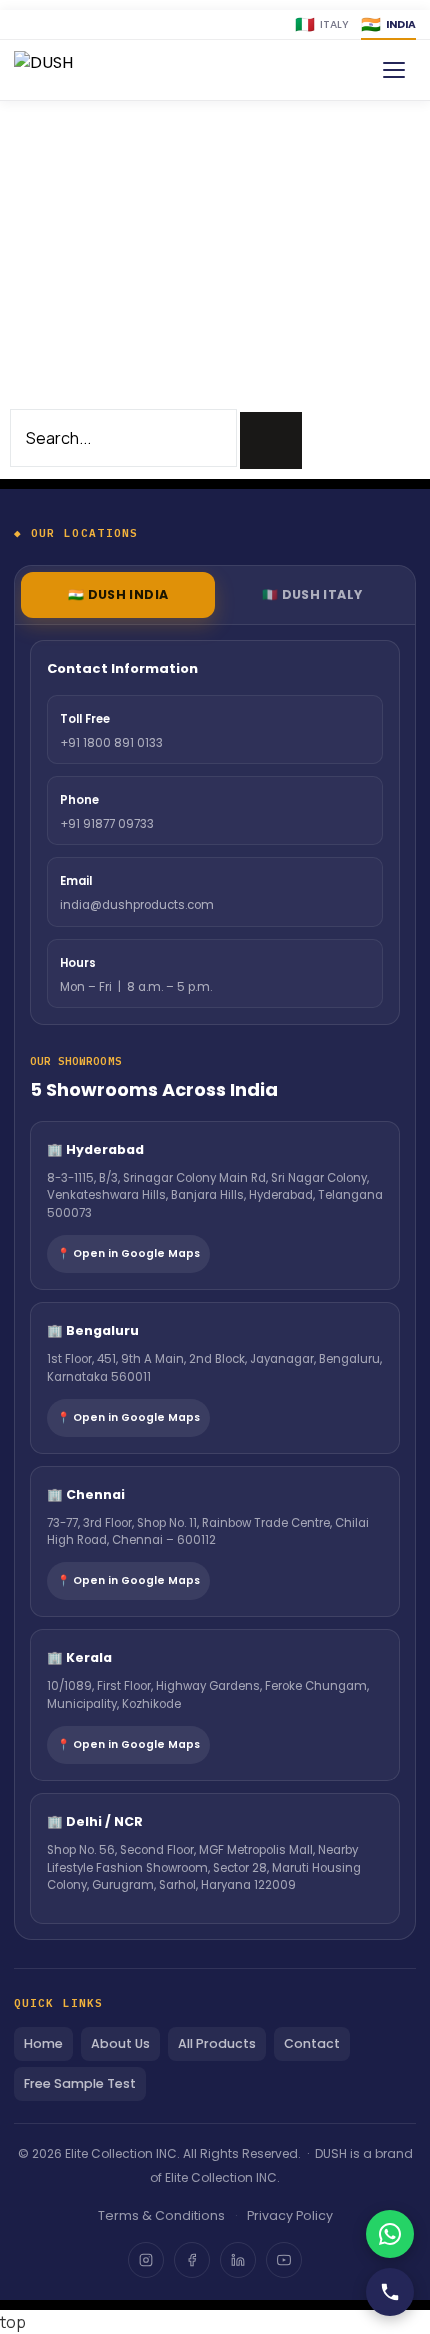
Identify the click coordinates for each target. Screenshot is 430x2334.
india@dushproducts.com (137, 905)
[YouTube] (284, 2260)
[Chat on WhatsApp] (390, 2234)
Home (43, 2043)
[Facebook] (192, 2260)
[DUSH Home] (72, 70)
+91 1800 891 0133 (111, 743)
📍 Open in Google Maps (128, 1253)
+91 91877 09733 (107, 824)
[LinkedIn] (238, 2260)
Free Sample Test (80, 2083)
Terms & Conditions (161, 2215)
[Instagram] (146, 2260)
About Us (120, 2043)
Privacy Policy (290, 2215)
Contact (312, 2043)
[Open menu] (394, 70)
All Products (217, 2043)
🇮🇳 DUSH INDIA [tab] (118, 594)
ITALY (322, 24)
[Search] (271, 440)
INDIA (388, 24)
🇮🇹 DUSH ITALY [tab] (312, 594)
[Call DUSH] (390, 2292)
